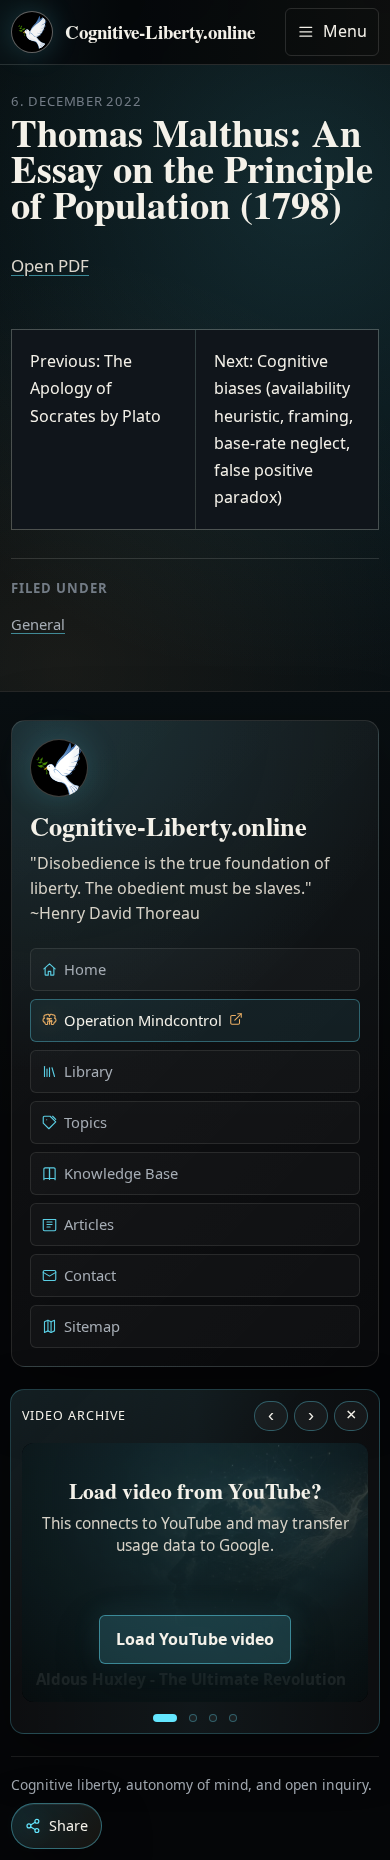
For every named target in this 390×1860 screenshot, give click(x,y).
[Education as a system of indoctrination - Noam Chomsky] (193, 1718)
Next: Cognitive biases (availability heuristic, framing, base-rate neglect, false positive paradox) (283, 429)
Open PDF (50, 265)
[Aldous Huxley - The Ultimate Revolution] (165, 1718)
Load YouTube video (195, 1639)
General (38, 624)
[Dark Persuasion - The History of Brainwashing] (233, 1718)
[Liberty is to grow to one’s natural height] (213, 1718)
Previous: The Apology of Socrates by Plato (95, 388)
